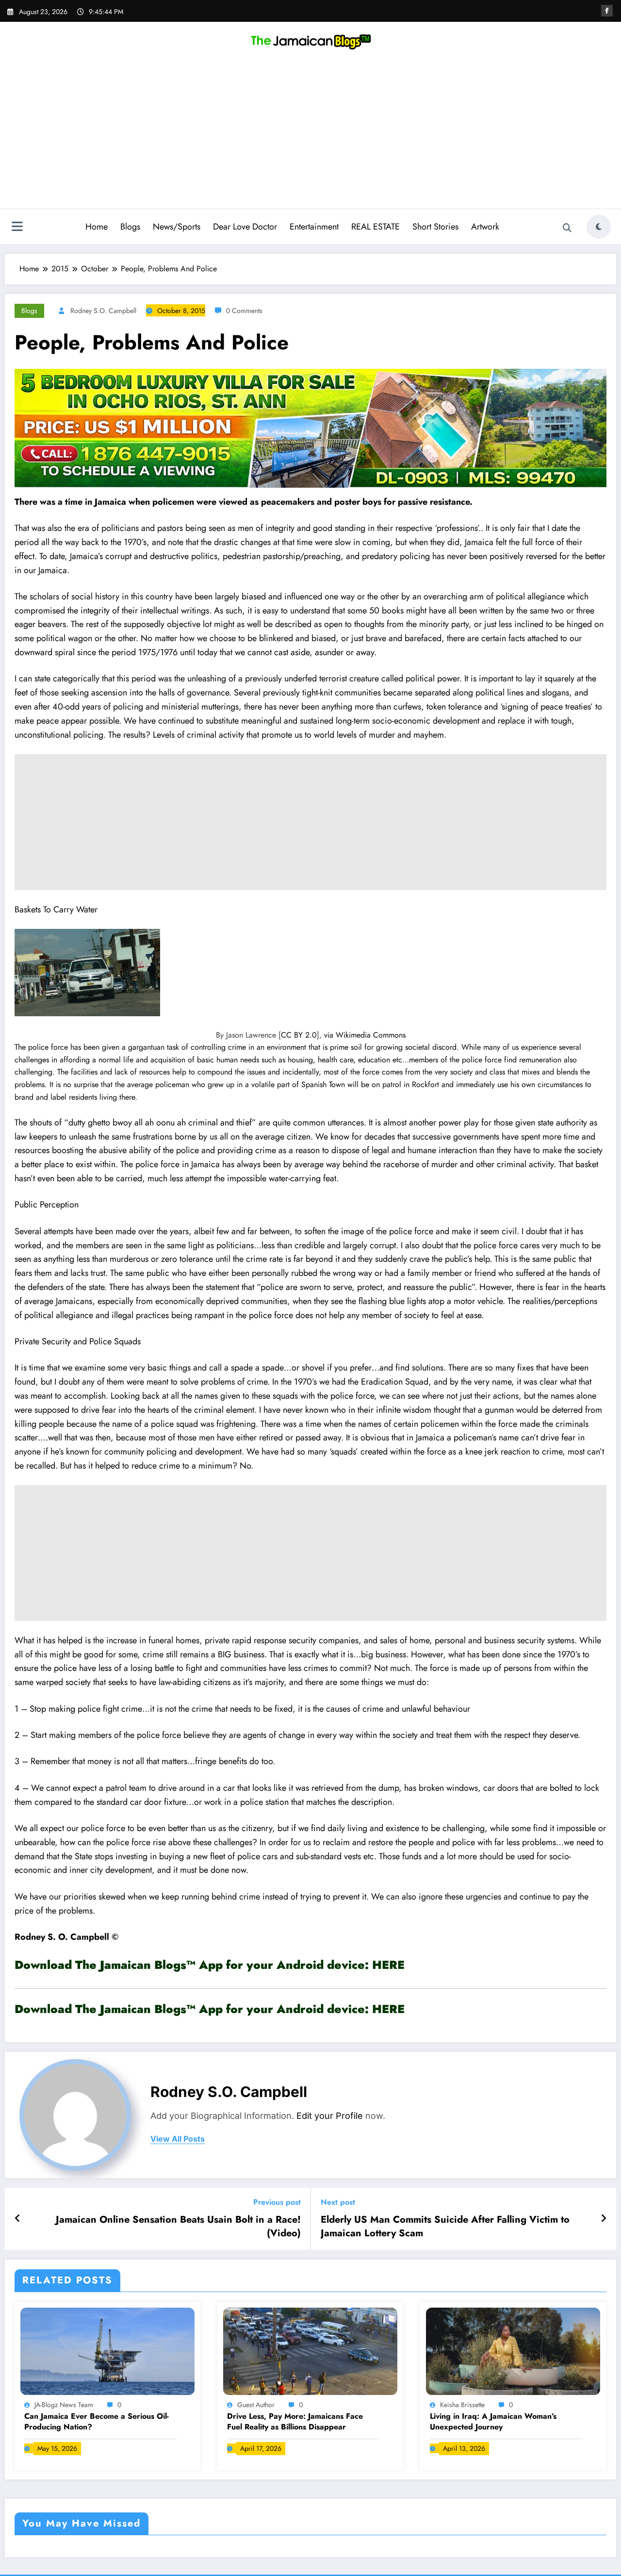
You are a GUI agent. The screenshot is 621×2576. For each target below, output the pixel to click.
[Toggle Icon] (17, 228)
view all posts (178, 2139)
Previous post (277, 2202)
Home (97, 227)
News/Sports (177, 227)
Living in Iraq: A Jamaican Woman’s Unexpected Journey (493, 2422)
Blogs (130, 227)
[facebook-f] (607, 11)
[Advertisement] (310, 136)
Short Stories (435, 227)
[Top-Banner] (310, 427)
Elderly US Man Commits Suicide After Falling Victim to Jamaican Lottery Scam (445, 2227)
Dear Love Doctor (245, 227)
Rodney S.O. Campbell (103, 311)
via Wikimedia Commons (365, 1035)
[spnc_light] (599, 227)
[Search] (567, 228)
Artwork (485, 227)
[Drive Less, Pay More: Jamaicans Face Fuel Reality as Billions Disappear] (310, 2351)
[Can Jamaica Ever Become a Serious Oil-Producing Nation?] (107, 2351)
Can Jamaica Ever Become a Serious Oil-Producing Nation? (97, 2422)
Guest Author (257, 2405)
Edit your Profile (330, 2116)
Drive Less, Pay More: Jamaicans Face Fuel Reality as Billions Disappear (295, 2422)
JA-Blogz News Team (65, 2405)
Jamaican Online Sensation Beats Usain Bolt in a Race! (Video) (178, 2227)
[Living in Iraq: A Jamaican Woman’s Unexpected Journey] (513, 2351)
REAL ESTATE (376, 227)
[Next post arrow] (604, 2219)
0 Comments (244, 311)
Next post (338, 2202)
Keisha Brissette (463, 2405)
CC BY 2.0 (299, 1035)
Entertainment (314, 227)
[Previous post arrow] (18, 2219)
